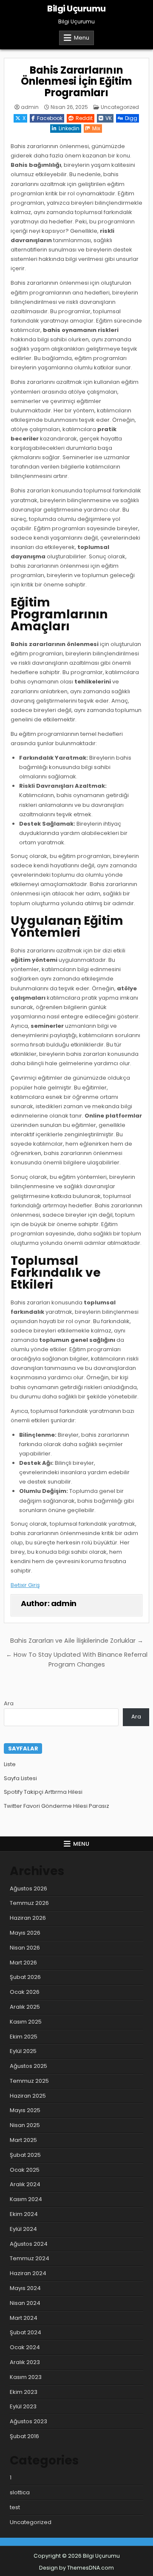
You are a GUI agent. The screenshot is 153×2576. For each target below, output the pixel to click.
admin (30, 107)
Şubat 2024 (25, 2332)
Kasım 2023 (26, 2377)
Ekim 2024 (24, 2214)
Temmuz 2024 (30, 2258)
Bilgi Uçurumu (76, 9)
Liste (10, 1764)
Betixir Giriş (25, 1585)
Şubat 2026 (25, 1977)
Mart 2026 (23, 1963)
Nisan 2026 (25, 1948)
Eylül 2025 (23, 2051)
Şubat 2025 (25, 2155)
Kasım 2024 (26, 2199)
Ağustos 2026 (28, 1888)
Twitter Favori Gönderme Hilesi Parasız (57, 1806)
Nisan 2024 (25, 2303)
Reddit (84, 118)
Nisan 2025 (25, 2125)
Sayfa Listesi (20, 1778)
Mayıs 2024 (25, 2288)
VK (109, 118)
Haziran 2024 (28, 2273)
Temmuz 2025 (29, 2081)
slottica (20, 2492)
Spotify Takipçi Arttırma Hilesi (43, 1792)
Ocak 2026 (25, 1992)
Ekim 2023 (24, 2392)
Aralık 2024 (25, 2184)
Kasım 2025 (26, 2022)
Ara (9, 1703)
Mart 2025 (23, 2140)
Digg (131, 118)
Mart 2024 (24, 2318)
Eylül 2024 (23, 2229)
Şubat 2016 (24, 2436)
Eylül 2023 (23, 2406)
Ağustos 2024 (29, 2244)
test (15, 2507)
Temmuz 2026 (29, 1903)
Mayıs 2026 (25, 1933)
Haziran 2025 (28, 2096)
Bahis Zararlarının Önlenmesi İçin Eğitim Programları (76, 81)
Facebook (50, 118)
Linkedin (69, 128)
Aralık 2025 (25, 2007)
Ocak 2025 (25, 2170)
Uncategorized (120, 107)
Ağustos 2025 (28, 2066)
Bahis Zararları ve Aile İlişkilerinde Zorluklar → (77, 1641)
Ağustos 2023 (28, 2421)
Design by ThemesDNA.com (76, 2568)
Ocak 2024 (25, 2347)
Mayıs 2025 (25, 2110)
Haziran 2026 (28, 1918)
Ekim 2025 (24, 2037)
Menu (82, 38)
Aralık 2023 (25, 2362)
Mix (96, 128)
